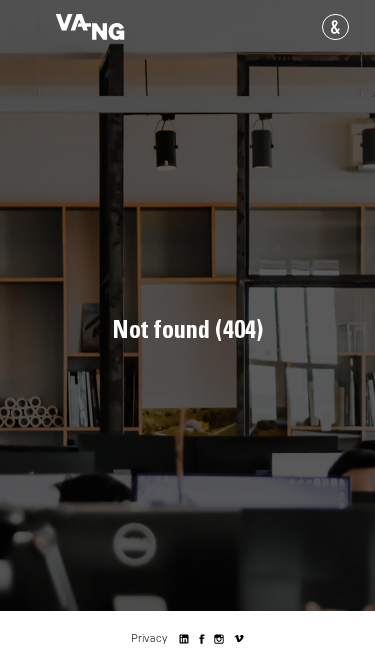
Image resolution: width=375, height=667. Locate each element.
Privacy (149, 638)
